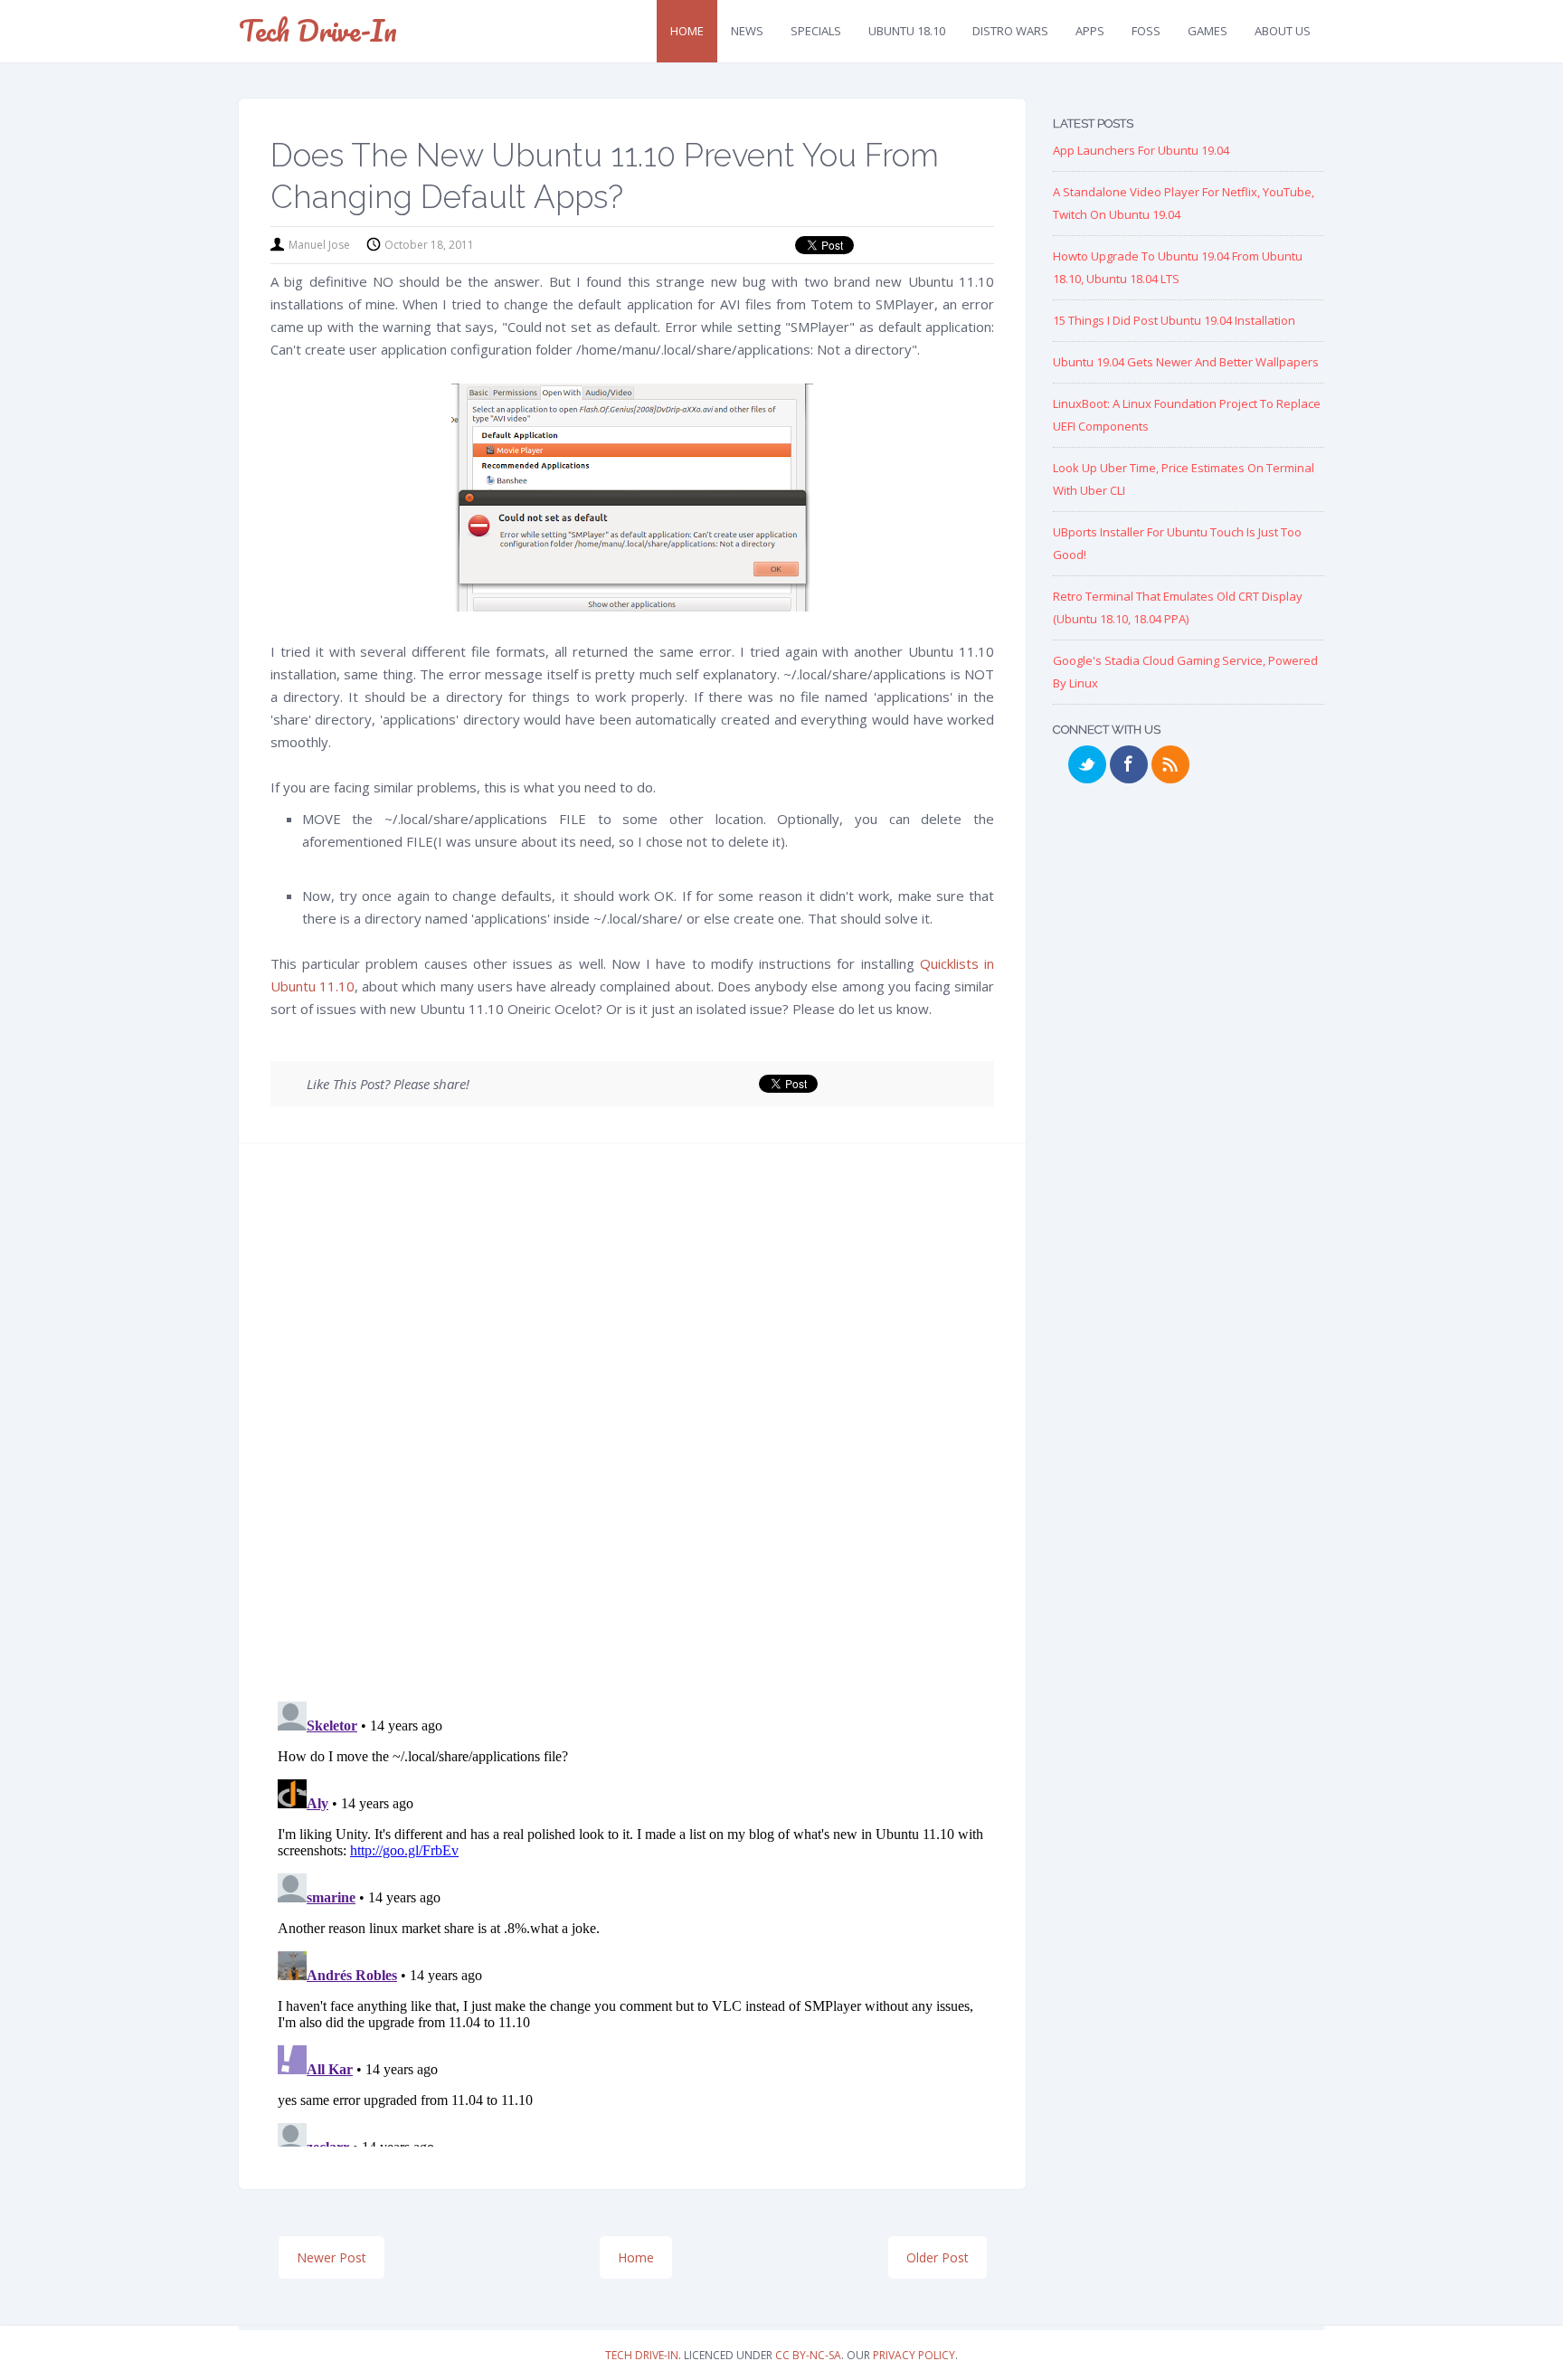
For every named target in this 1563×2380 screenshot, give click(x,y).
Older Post (938, 2257)
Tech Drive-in (318, 30)
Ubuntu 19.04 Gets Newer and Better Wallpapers (1186, 362)
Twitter (1087, 764)
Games (1208, 31)
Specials (816, 31)
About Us (1283, 31)
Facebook (1129, 764)
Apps (1090, 31)
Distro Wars (1010, 31)
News (747, 31)
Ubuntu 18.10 (907, 31)
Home (687, 31)
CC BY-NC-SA (808, 2355)
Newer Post (332, 2257)
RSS (1170, 764)
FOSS (1146, 31)
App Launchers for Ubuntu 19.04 (1141, 150)
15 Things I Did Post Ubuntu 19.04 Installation (1174, 320)
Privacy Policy (914, 2355)
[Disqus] (632, 1428)
